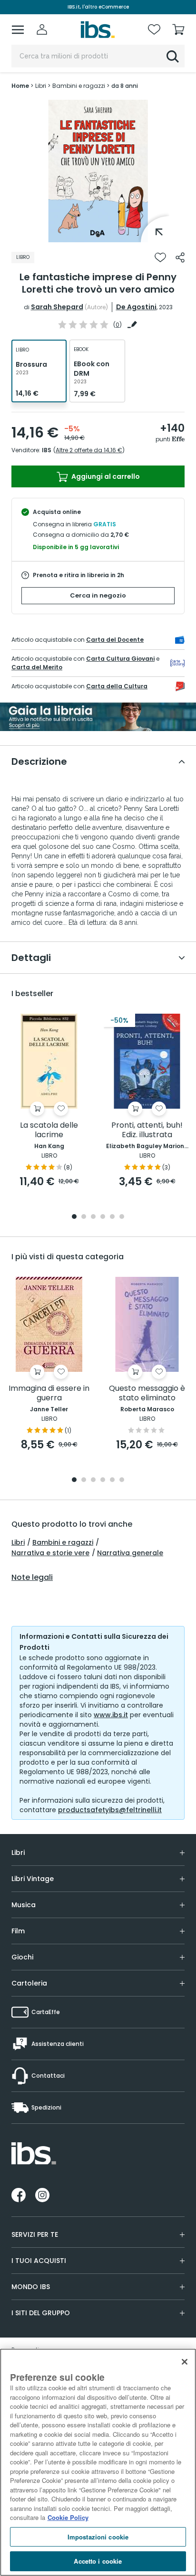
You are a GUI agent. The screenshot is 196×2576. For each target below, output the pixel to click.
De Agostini (136, 307)
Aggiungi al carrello (105, 476)
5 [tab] (112, 1217)
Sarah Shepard (57, 307)
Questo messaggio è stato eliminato (147, 1393)
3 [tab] (93, 1217)
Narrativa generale (130, 1553)
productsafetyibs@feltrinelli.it (110, 1810)
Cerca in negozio (98, 595)
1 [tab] (98, 235)
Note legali (32, 1578)
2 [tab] (84, 1217)
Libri (18, 1542)
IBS (47, 450)
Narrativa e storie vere (50, 1553)
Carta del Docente (115, 640)
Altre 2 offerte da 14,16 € (89, 450)
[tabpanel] (98, 171)
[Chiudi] (185, 2362)
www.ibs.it (111, 1715)
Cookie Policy (68, 2517)
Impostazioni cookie (98, 2537)
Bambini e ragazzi (63, 1542)
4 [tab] (103, 1217)
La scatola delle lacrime (49, 1130)
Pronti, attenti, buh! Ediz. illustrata (147, 1130)
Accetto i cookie (98, 2561)
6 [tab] (122, 1217)
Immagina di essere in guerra (49, 1393)
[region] (98, 2462)
